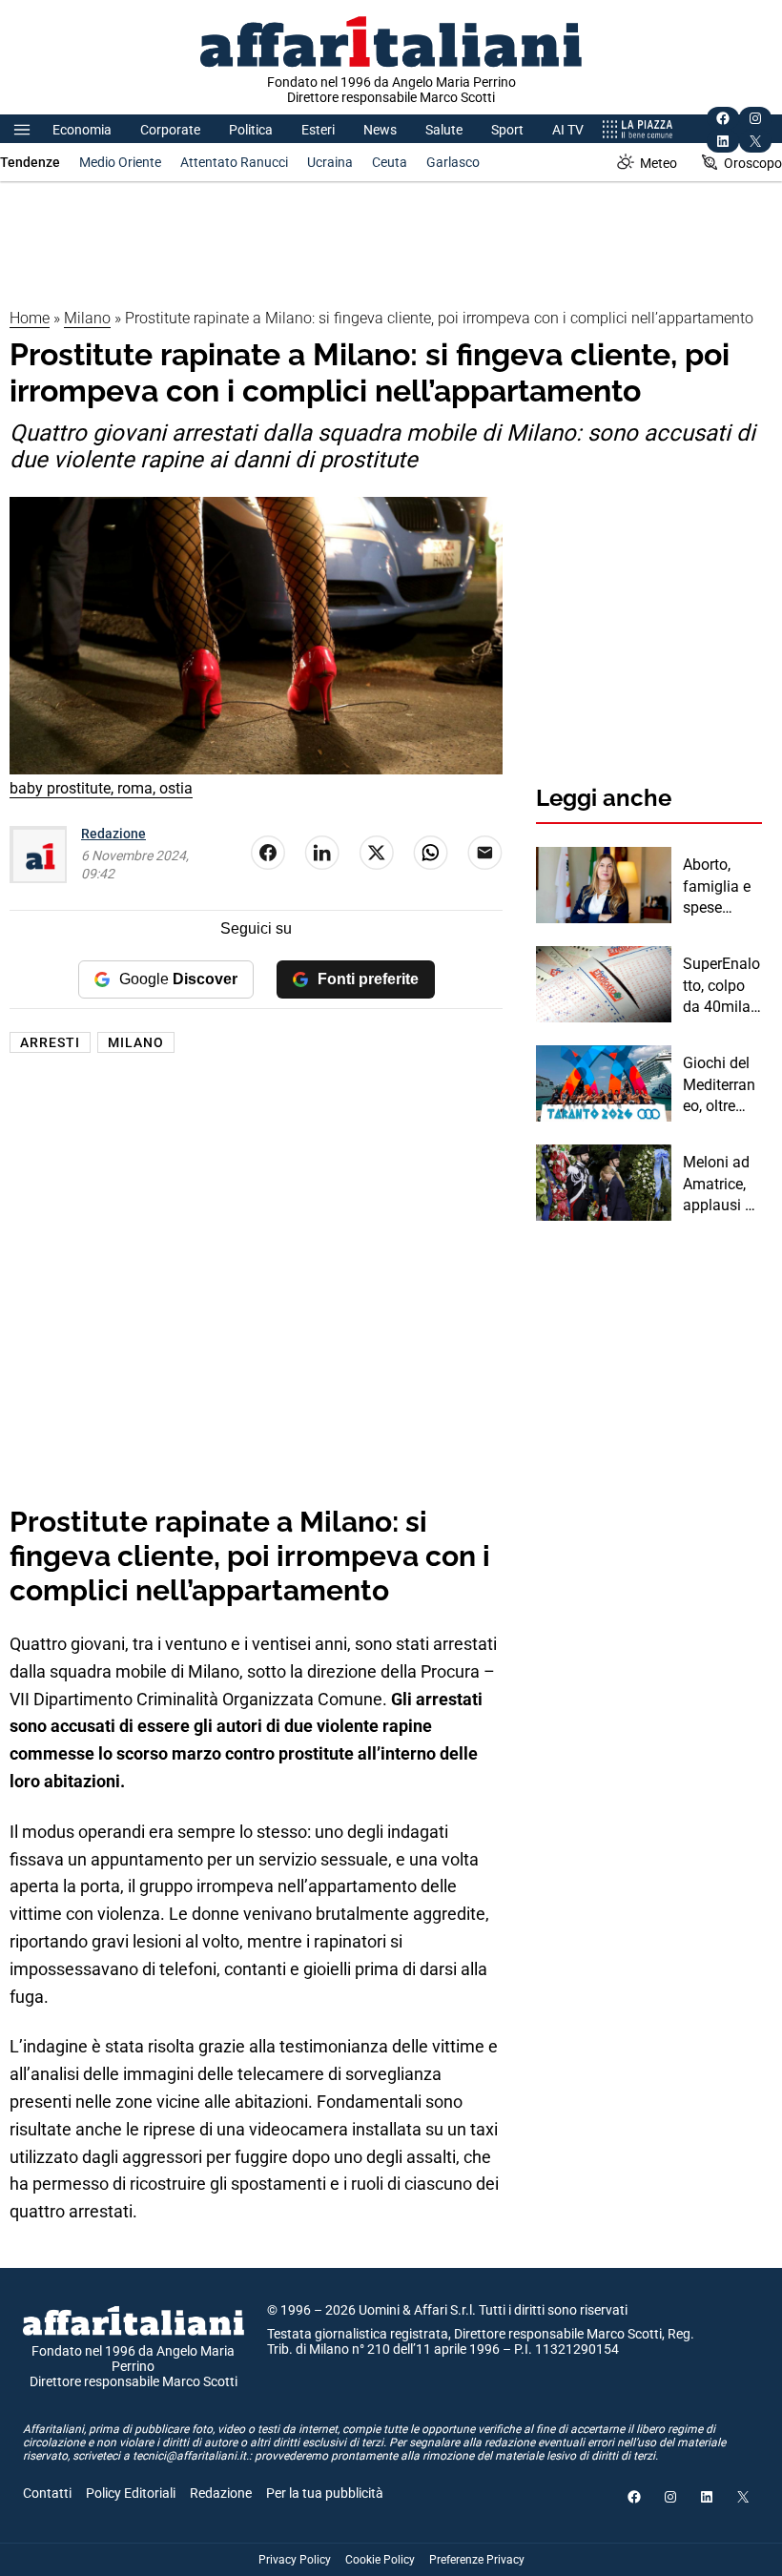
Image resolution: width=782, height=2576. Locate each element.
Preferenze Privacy (477, 2560)
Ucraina (330, 162)
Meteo (659, 163)
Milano (87, 318)
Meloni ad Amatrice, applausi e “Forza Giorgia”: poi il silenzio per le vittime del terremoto (721, 1185)
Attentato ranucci (234, 162)
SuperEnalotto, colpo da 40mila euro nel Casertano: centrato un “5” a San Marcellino (721, 986)
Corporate (170, 130)
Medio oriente (120, 162)
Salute (444, 130)
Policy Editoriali (131, 2493)
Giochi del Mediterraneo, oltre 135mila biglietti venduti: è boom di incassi (719, 1085)
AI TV (568, 130)
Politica (251, 130)
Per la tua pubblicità (325, 2493)
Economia (82, 130)
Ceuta (390, 162)
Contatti (47, 2493)
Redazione (113, 834)
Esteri (318, 130)
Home (30, 318)
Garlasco (453, 162)
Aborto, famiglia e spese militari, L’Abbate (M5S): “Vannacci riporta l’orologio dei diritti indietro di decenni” (717, 887)
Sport (507, 130)
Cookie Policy (380, 2560)
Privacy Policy (295, 2560)
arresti (50, 1042)
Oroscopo (753, 163)
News (380, 130)
